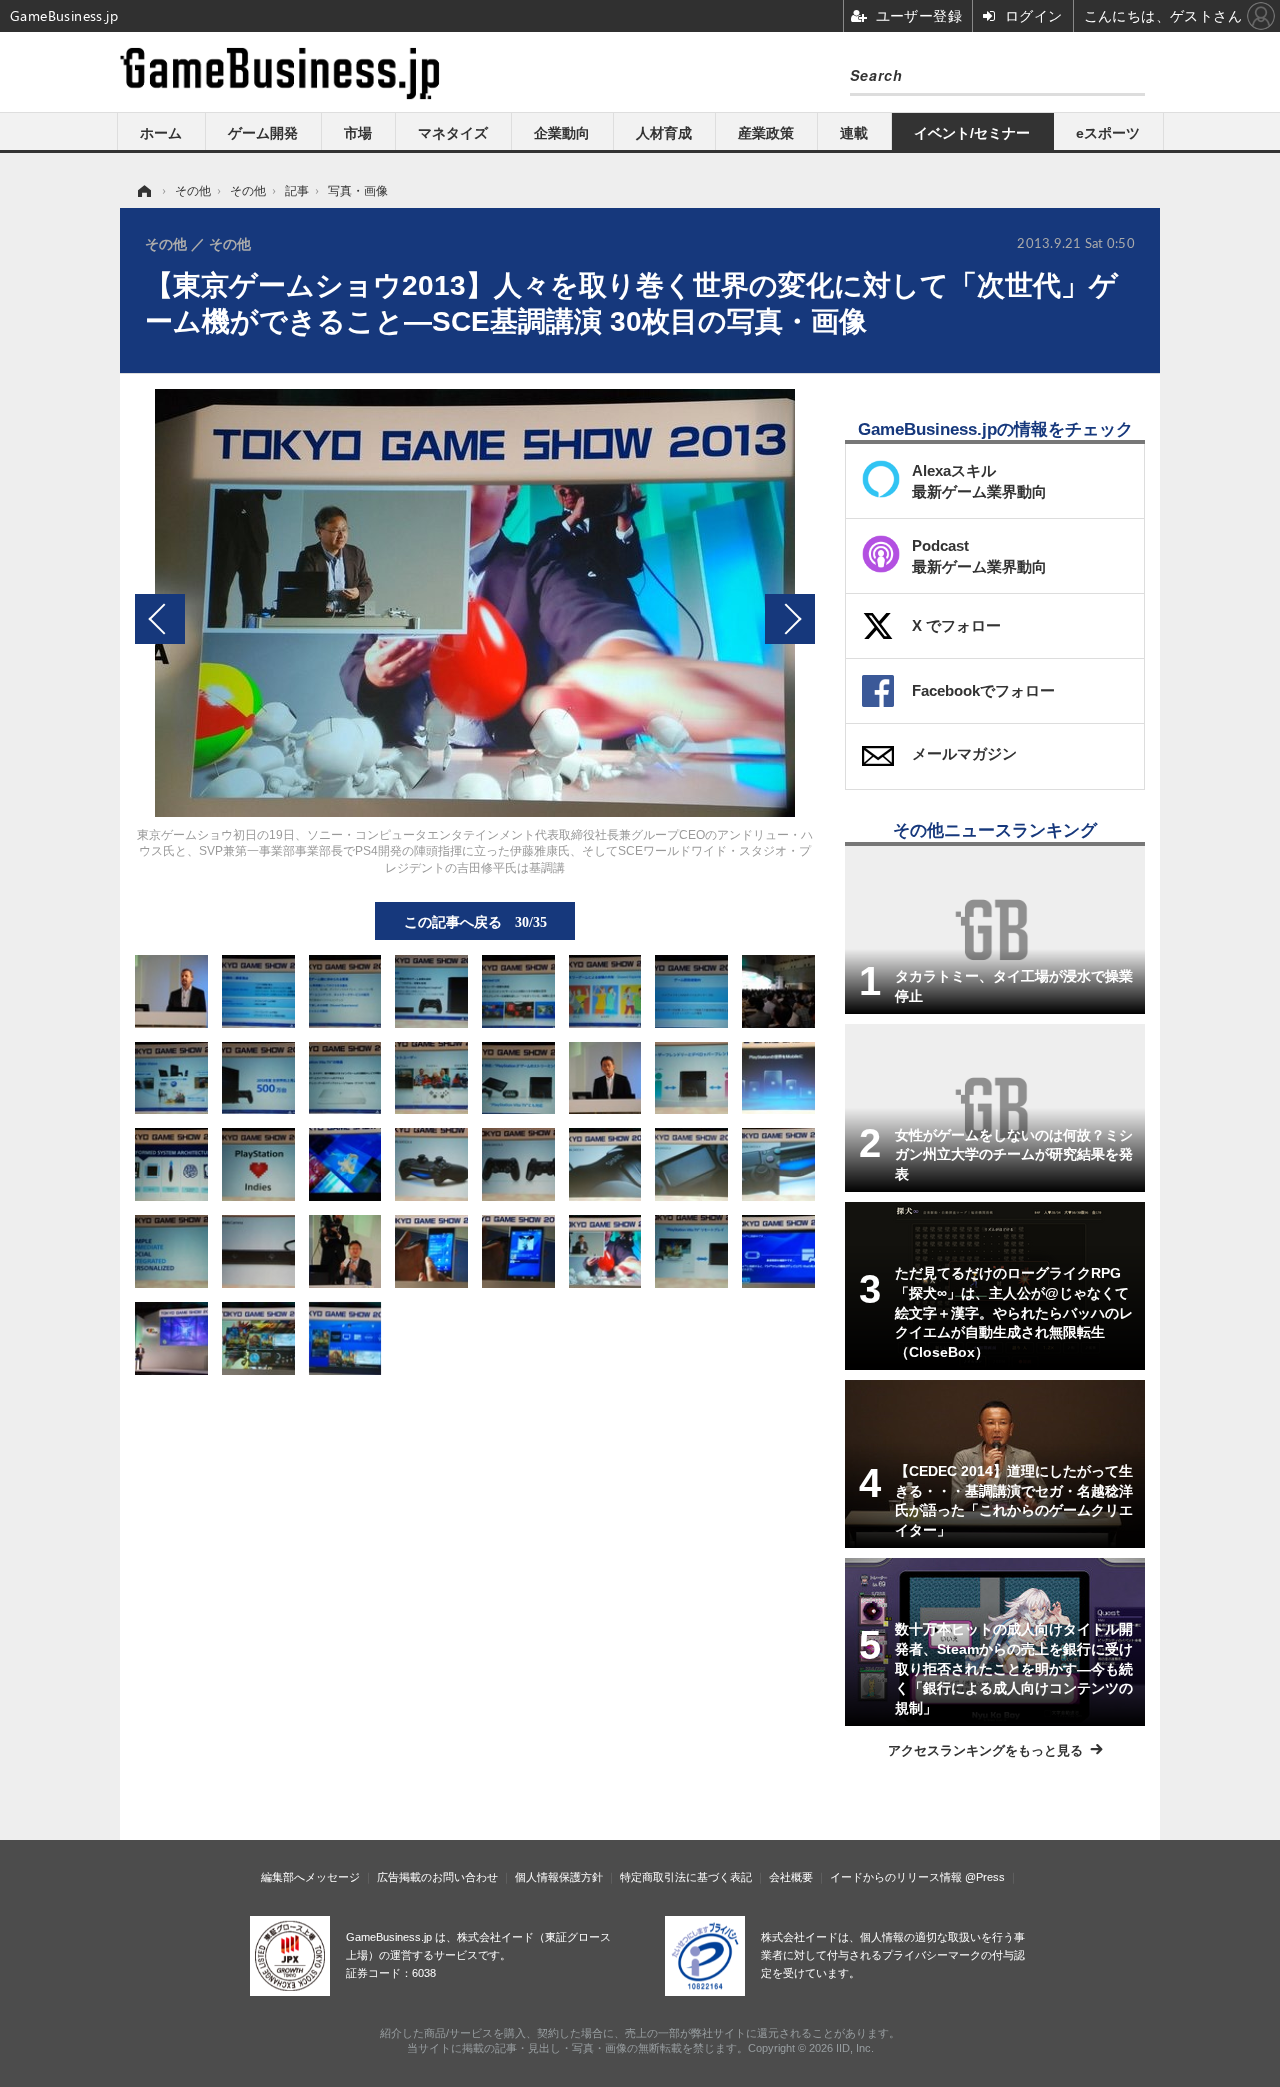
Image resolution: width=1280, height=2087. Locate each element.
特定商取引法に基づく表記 (686, 1877)
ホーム (161, 133)
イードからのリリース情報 (896, 1877)
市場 (358, 133)
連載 (854, 133)
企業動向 (562, 133)
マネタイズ (453, 133)
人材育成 (664, 133)
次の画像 (790, 619)
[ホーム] (143, 191)
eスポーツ (1108, 133)
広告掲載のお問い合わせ (437, 1877)
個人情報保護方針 (559, 1877)
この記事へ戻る (475, 921)
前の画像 (160, 619)
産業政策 (766, 133)
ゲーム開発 (263, 133)
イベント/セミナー (972, 133)
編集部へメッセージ (310, 1877)
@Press (985, 1877)
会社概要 (791, 1877)
